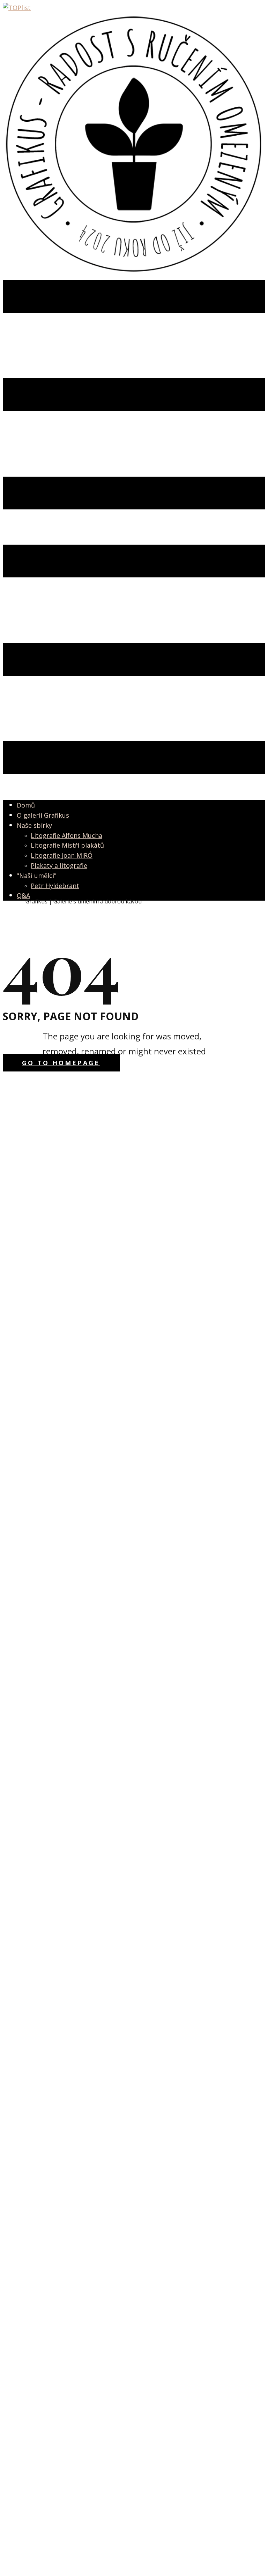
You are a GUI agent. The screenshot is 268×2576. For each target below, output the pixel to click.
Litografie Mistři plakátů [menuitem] (67, 845)
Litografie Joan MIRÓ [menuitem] (62, 855)
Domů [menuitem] (26, 805)
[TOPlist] (17, 8)
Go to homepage (61, 1063)
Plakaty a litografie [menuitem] (59, 865)
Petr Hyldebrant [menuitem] (55, 886)
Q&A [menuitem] (23, 895)
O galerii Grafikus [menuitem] (43, 815)
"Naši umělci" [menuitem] (37, 876)
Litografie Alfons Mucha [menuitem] (66, 835)
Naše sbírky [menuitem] (34, 825)
